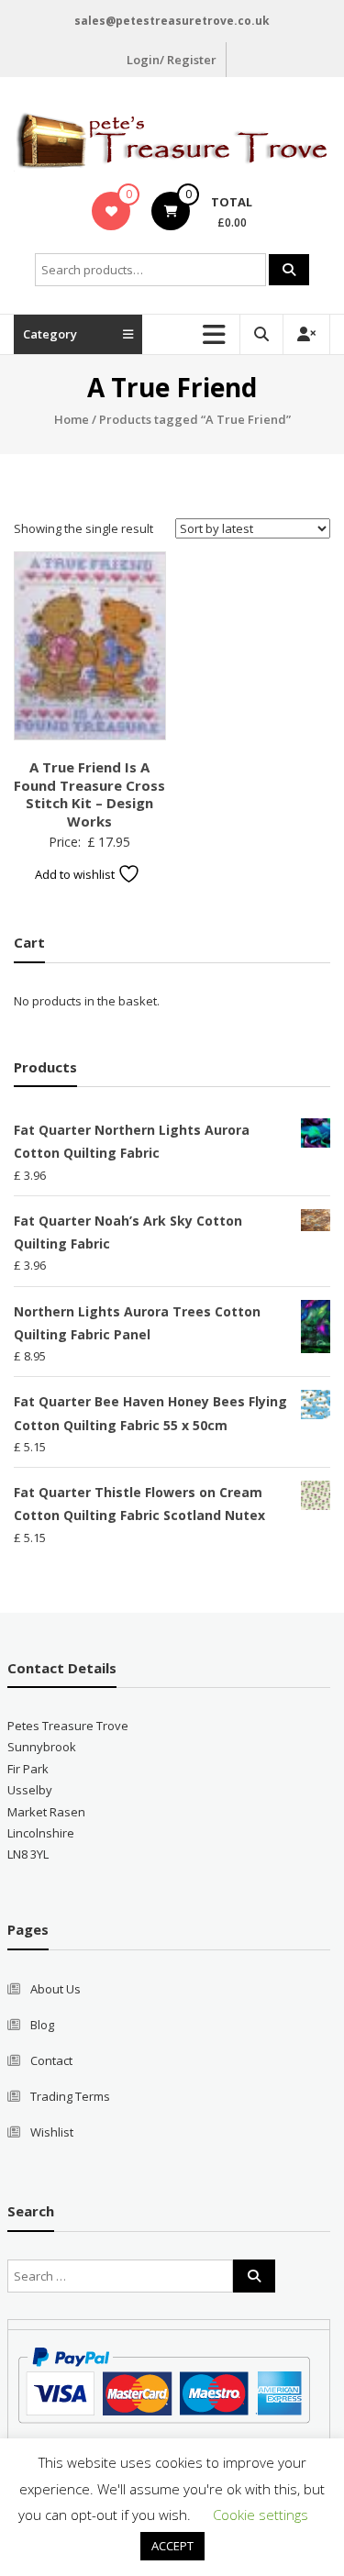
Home (72, 419)
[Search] (289, 270)
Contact (51, 2060)
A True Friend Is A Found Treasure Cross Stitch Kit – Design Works (89, 794)
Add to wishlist (76, 874)
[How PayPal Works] (164, 2384)
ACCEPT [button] (172, 2546)
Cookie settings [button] (261, 2515)
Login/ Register (172, 60)
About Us (55, 1989)
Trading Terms (70, 2096)
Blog (42, 2025)
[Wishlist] (111, 211)
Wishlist (52, 2132)
